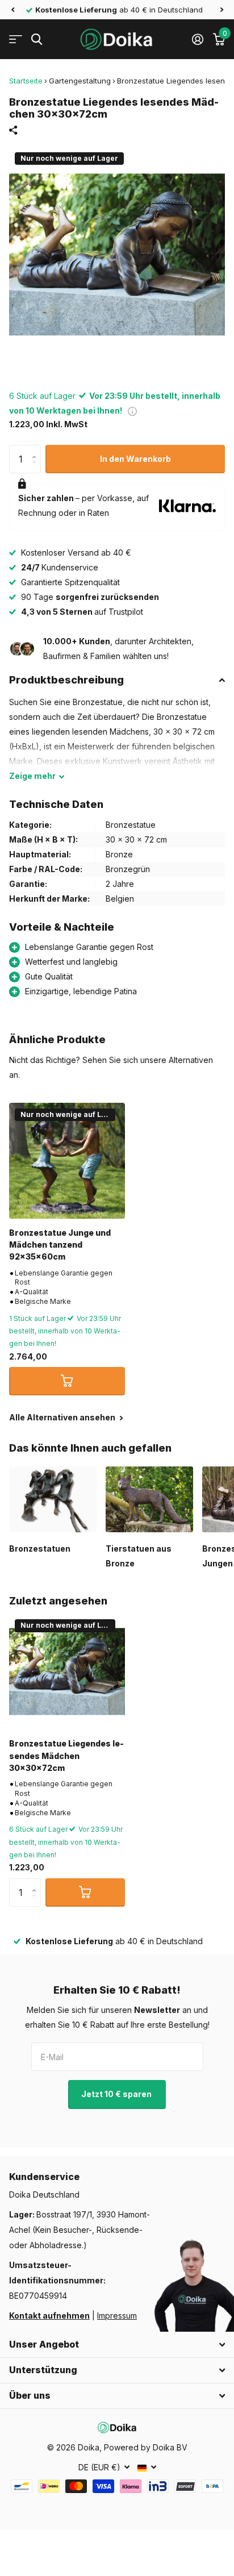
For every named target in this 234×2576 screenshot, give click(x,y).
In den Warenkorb (135, 459)
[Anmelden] (197, 39)
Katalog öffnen (16, 39)
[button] (12, 10)
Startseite (26, 81)
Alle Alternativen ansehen (63, 1417)
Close (117, 2345)
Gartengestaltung (80, 81)
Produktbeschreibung (66, 680)
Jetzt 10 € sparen (117, 2094)
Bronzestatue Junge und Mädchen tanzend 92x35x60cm (60, 1245)
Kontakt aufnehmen (49, 2316)
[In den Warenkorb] (67, 1381)
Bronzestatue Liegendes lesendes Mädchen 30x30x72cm (66, 1756)
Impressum (117, 2316)
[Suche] (37, 39)
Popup (132, 410)
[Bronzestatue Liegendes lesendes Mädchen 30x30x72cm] (67, 1672)
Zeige (32, 776)
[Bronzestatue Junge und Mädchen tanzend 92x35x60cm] (67, 1161)
